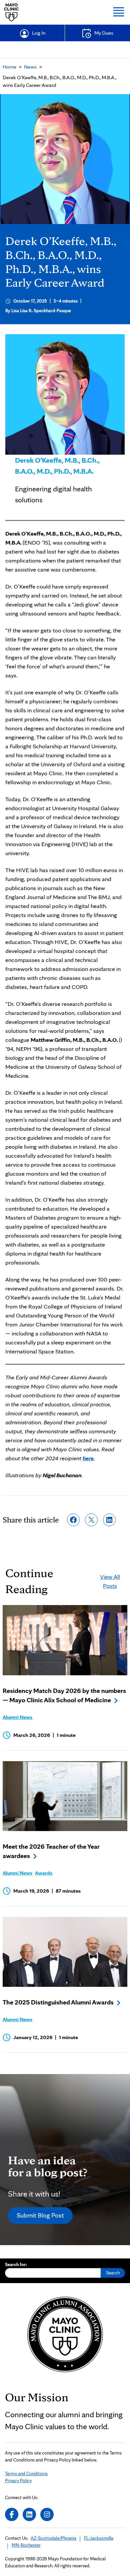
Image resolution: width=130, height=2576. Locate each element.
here (88, 1458)
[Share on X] (91, 1520)
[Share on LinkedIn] (109, 1520)
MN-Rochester (26, 2545)
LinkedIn (29, 2514)
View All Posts (110, 1581)
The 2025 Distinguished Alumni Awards (58, 2002)
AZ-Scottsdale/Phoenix (53, 2538)
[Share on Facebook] (73, 1520)
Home (9, 67)
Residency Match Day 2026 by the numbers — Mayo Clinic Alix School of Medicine (64, 1695)
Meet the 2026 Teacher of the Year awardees (51, 1851)
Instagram (47, 2514)
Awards (44, 1873)
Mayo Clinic (11, 12)
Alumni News (17, 1717)
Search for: (16, 2264)
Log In (39, 33)
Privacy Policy (18, 2480)
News (30, 67)
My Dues (104, 33)
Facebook (12, 2514)
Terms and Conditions (26, 2473)
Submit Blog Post (40, 2215)
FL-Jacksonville (99, 2538)
